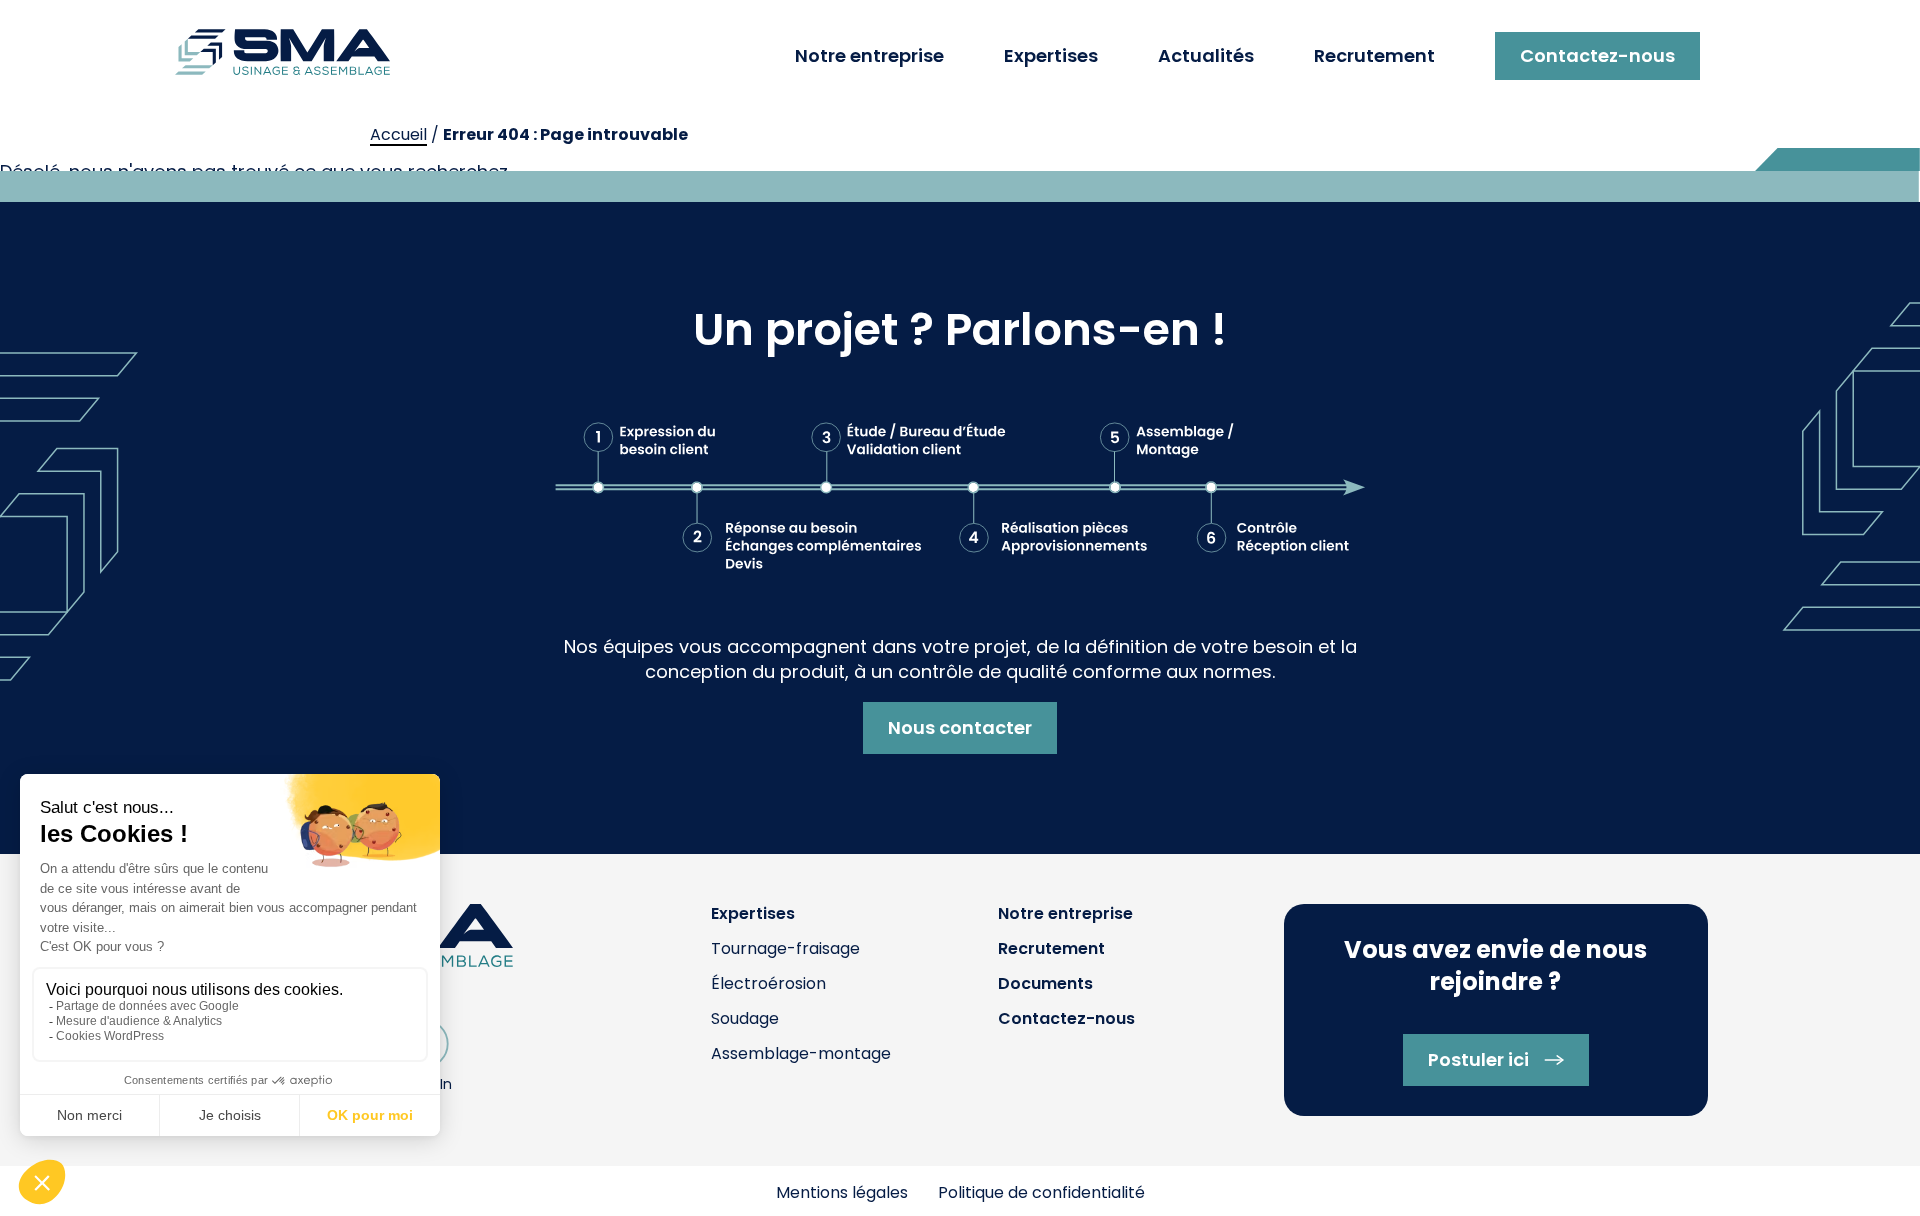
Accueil (398, 134)
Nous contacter (960, 727)
